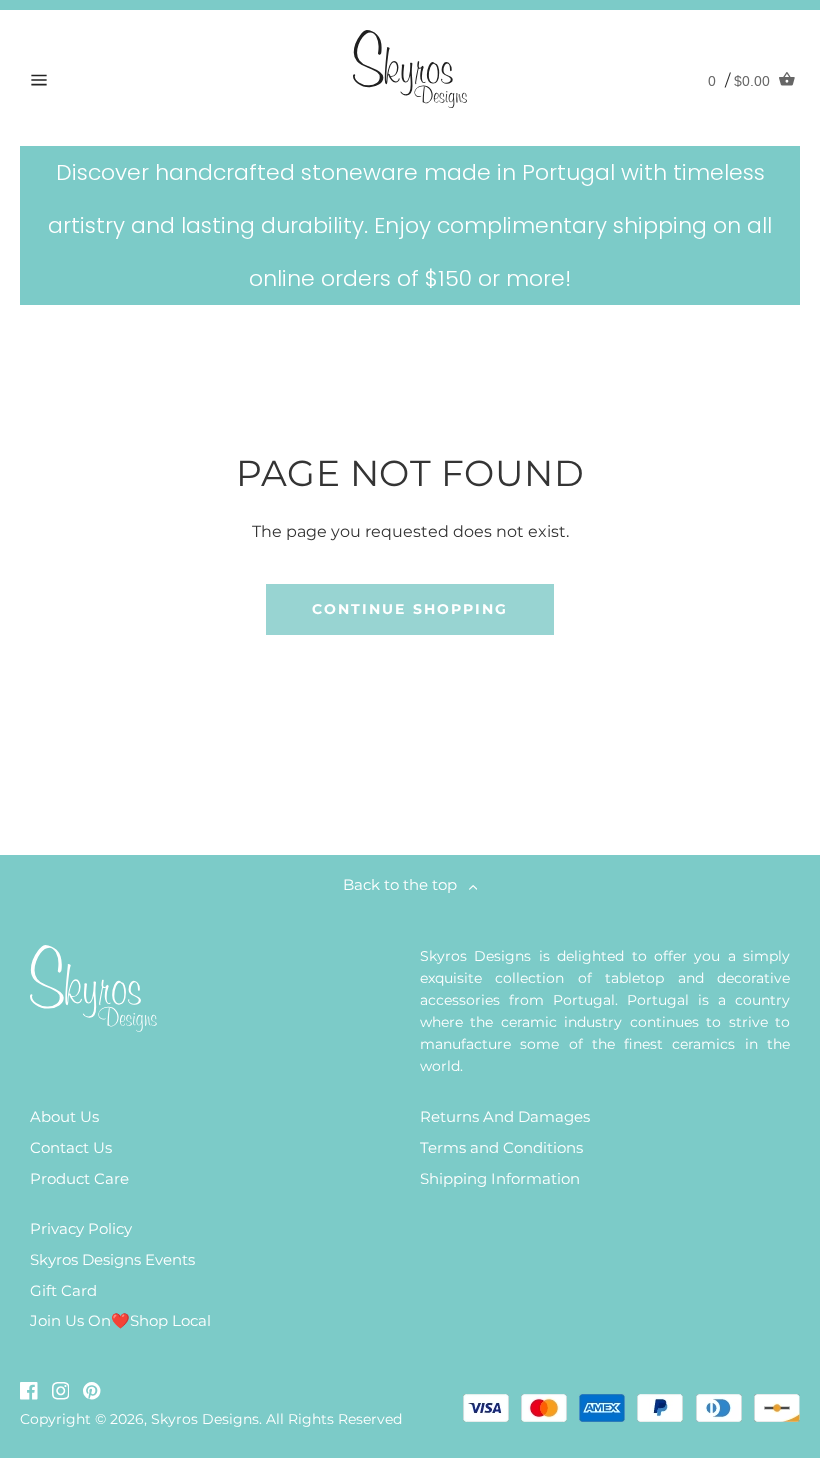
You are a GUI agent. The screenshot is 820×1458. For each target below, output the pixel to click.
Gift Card (63, 1290)
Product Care (79, 1178)
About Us (64, 1116)
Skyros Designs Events (112, 1259)
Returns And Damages (505, 1116)
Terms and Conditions (501, 1147)
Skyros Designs (205, 1419)
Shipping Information (500, 1178)
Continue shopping (410, 609)
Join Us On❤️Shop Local (120, 1320)
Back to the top (406, 884)
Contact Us (71, 1147)
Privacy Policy (81, 1228)
